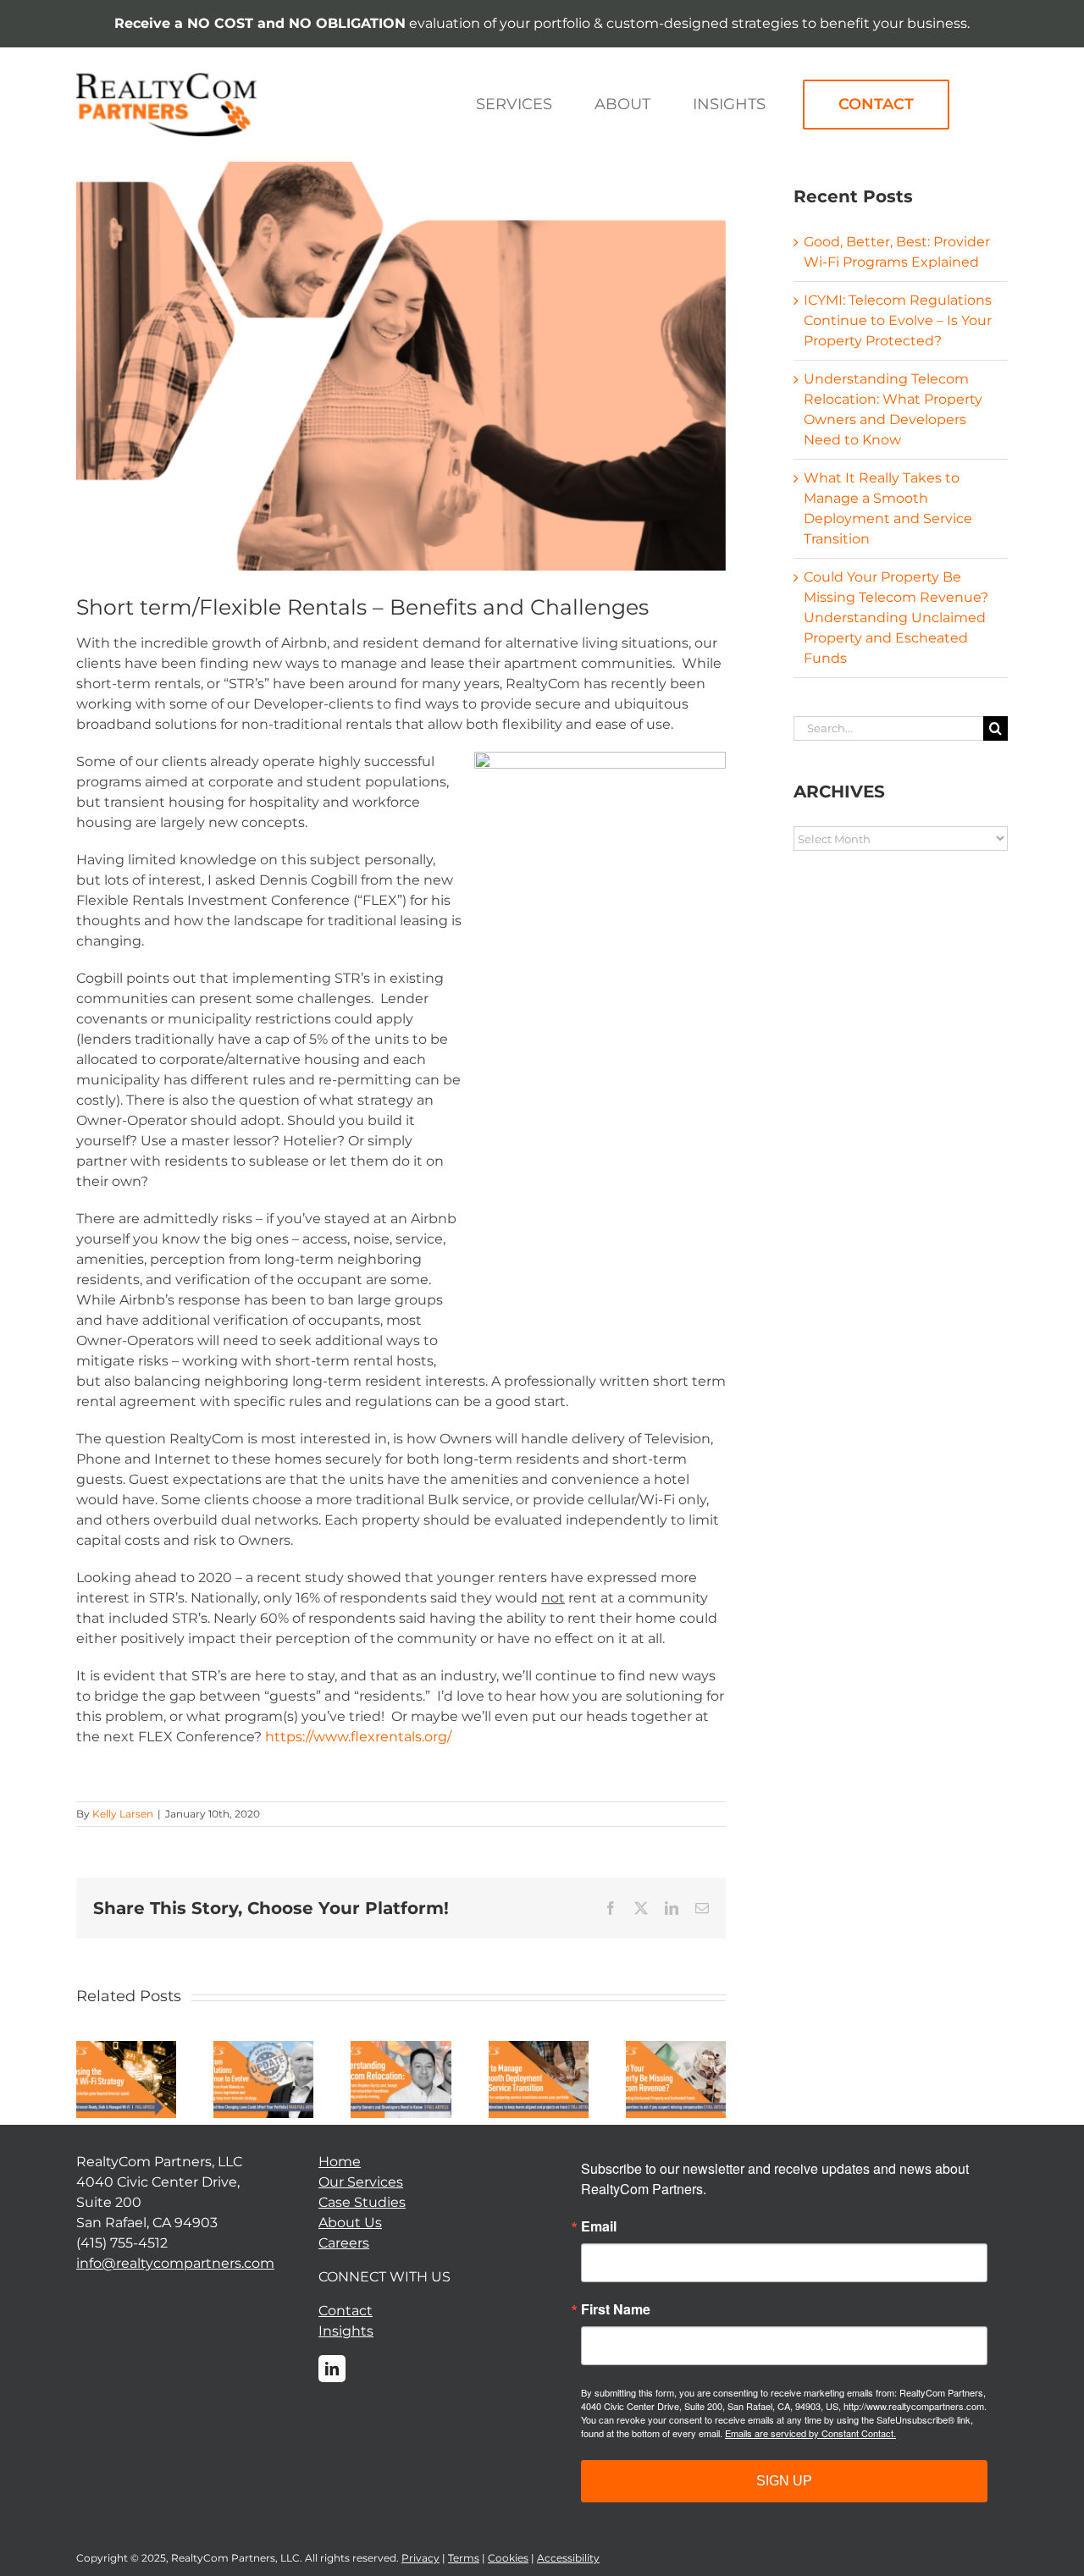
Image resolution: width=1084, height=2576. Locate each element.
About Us (350, 2223)
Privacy (420, 2558)
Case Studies (362, 2202)
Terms (464, 2558)
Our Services (361, 2182)
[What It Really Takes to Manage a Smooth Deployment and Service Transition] (539, 2049)
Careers (344, 2243)
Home (340, 2162)
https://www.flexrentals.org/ (358, 1737)
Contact (346, 2311)
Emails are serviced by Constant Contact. (810, 2433)
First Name (616, 2309)
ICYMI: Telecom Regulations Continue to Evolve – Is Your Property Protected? (898, 320)
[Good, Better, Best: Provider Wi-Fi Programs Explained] (126, 2049)
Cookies (508, 2558)
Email (599, 2226)
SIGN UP (784, 2481)
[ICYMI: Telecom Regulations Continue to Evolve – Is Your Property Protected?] (263, 2049)
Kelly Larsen (123, 1814)
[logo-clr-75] (166, 79)
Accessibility (568, 2558)
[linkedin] (332, 2369)
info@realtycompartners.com (175, 2263)
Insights (346, 2331)
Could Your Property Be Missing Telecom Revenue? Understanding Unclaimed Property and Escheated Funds (896, 618)
